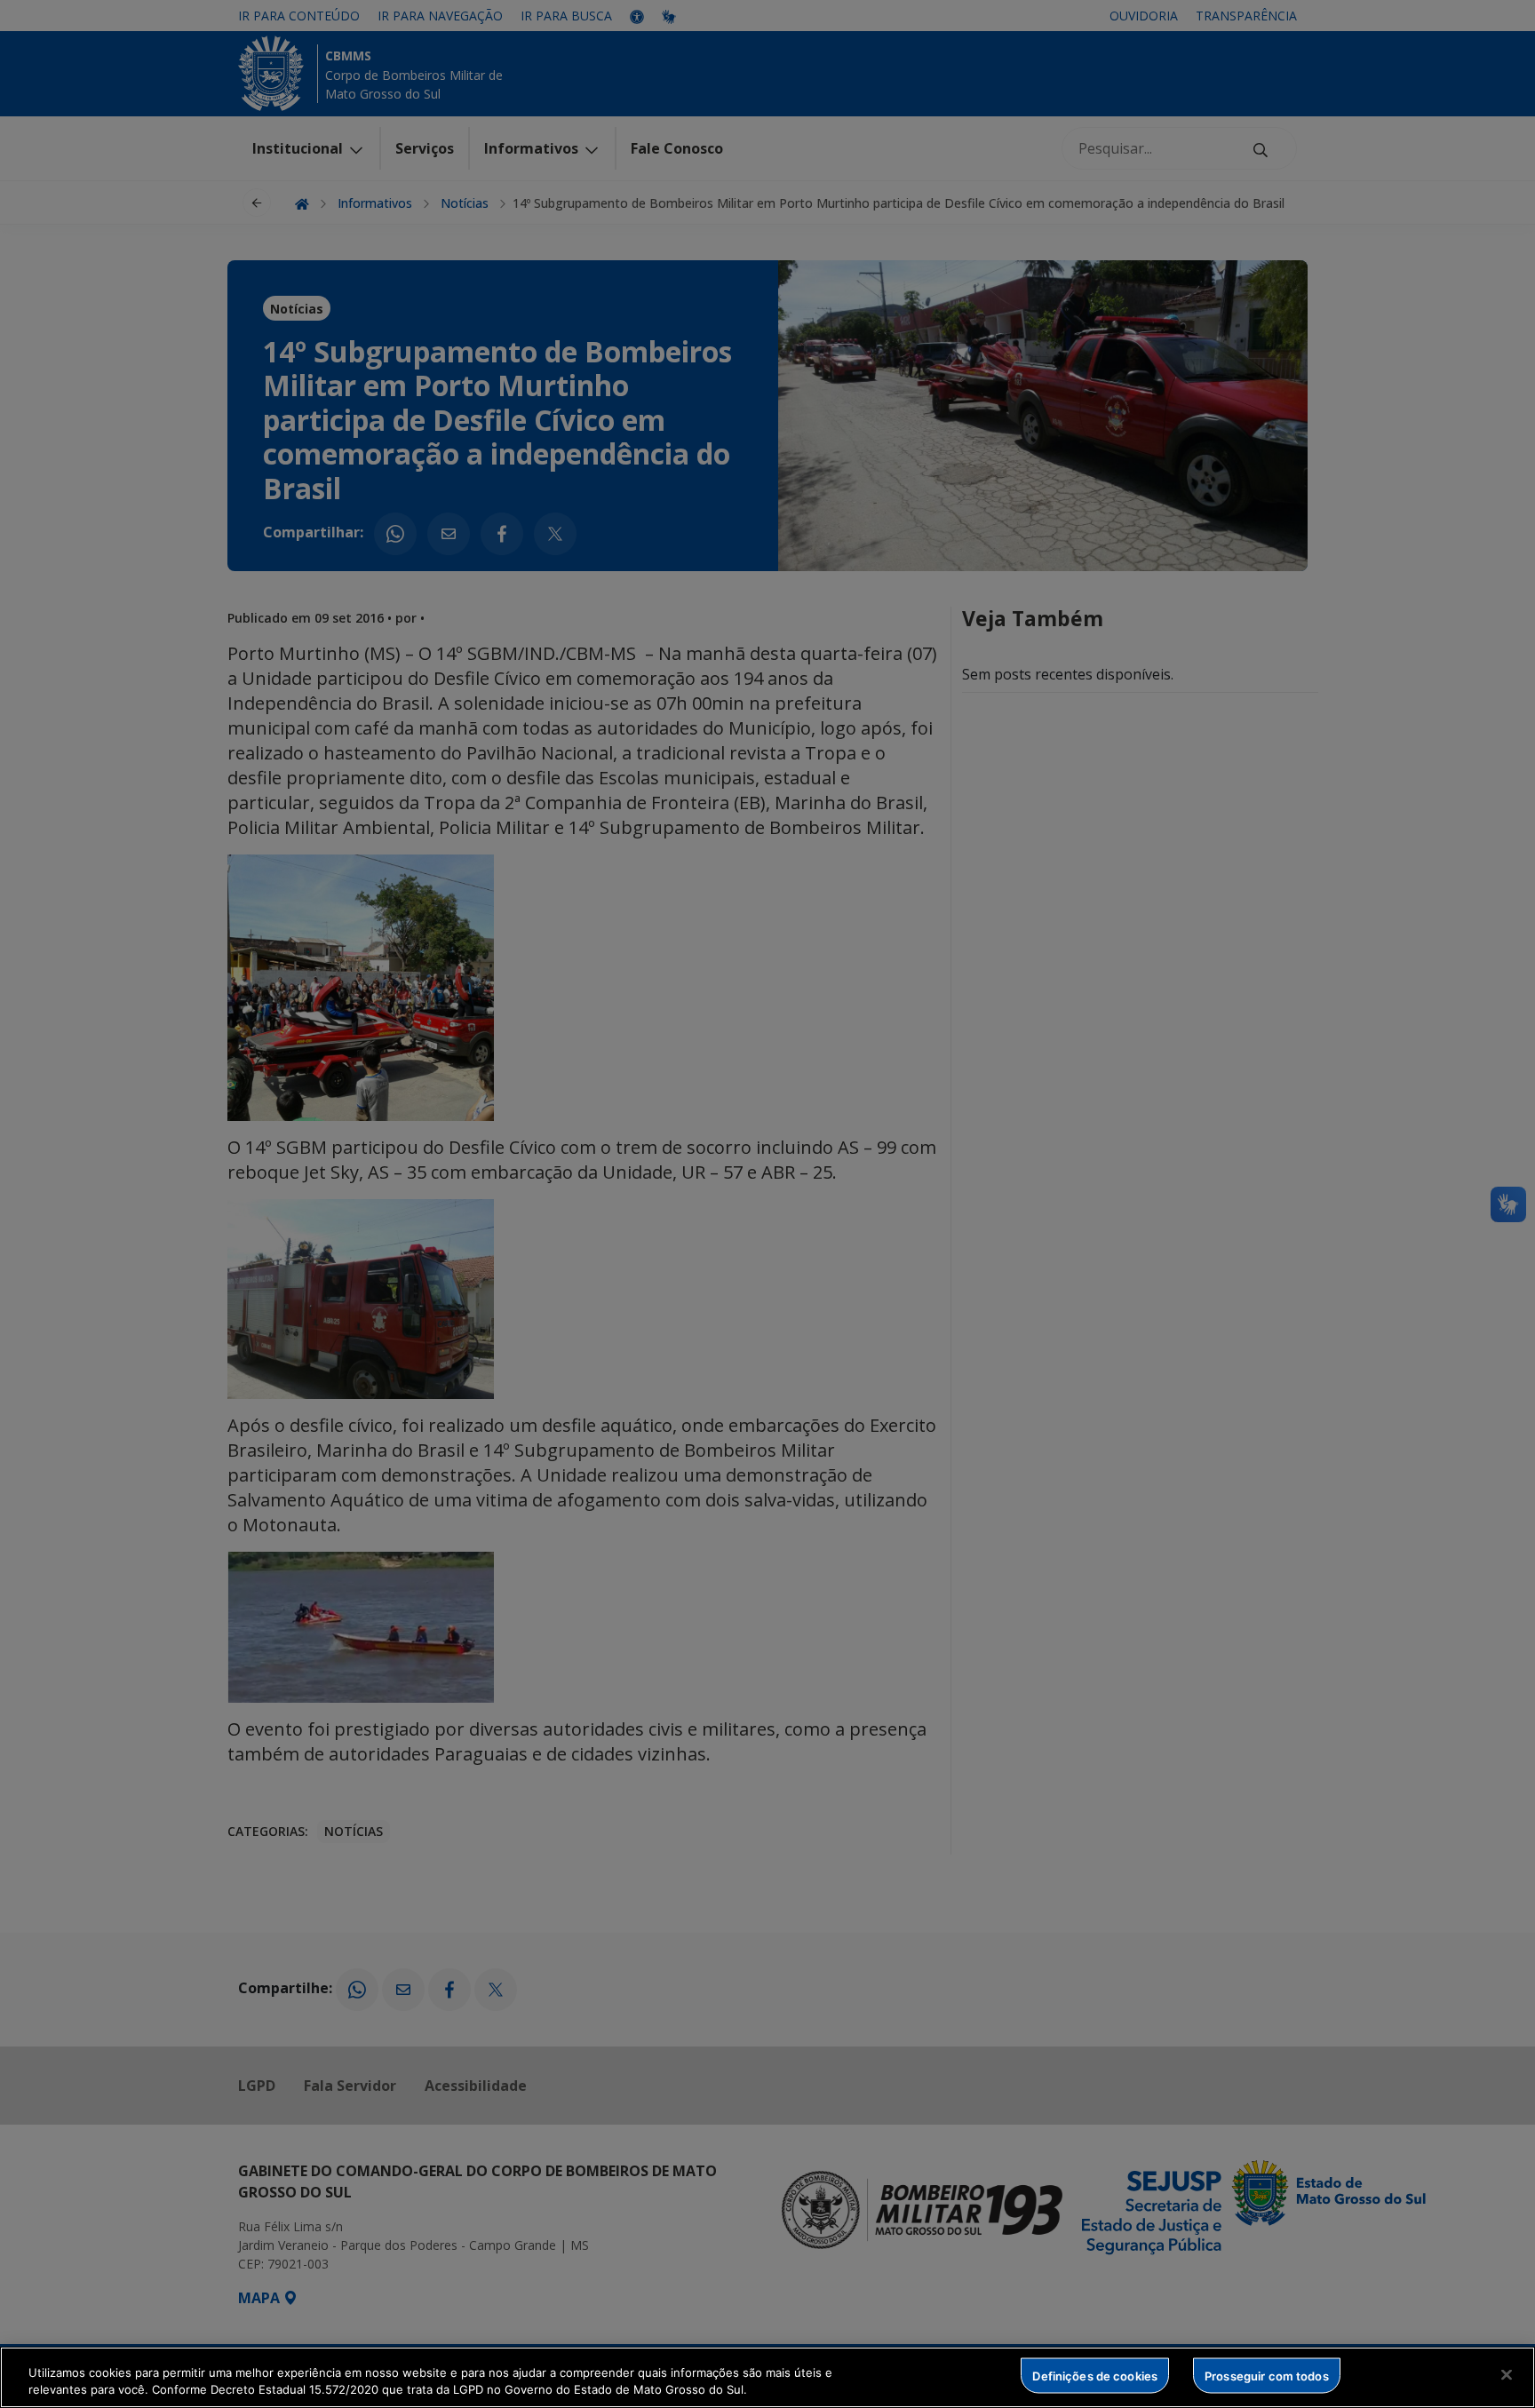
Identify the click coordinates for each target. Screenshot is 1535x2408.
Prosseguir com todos (1267, 2375)
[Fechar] (1507, 2375)
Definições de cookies (1095, 2375)
